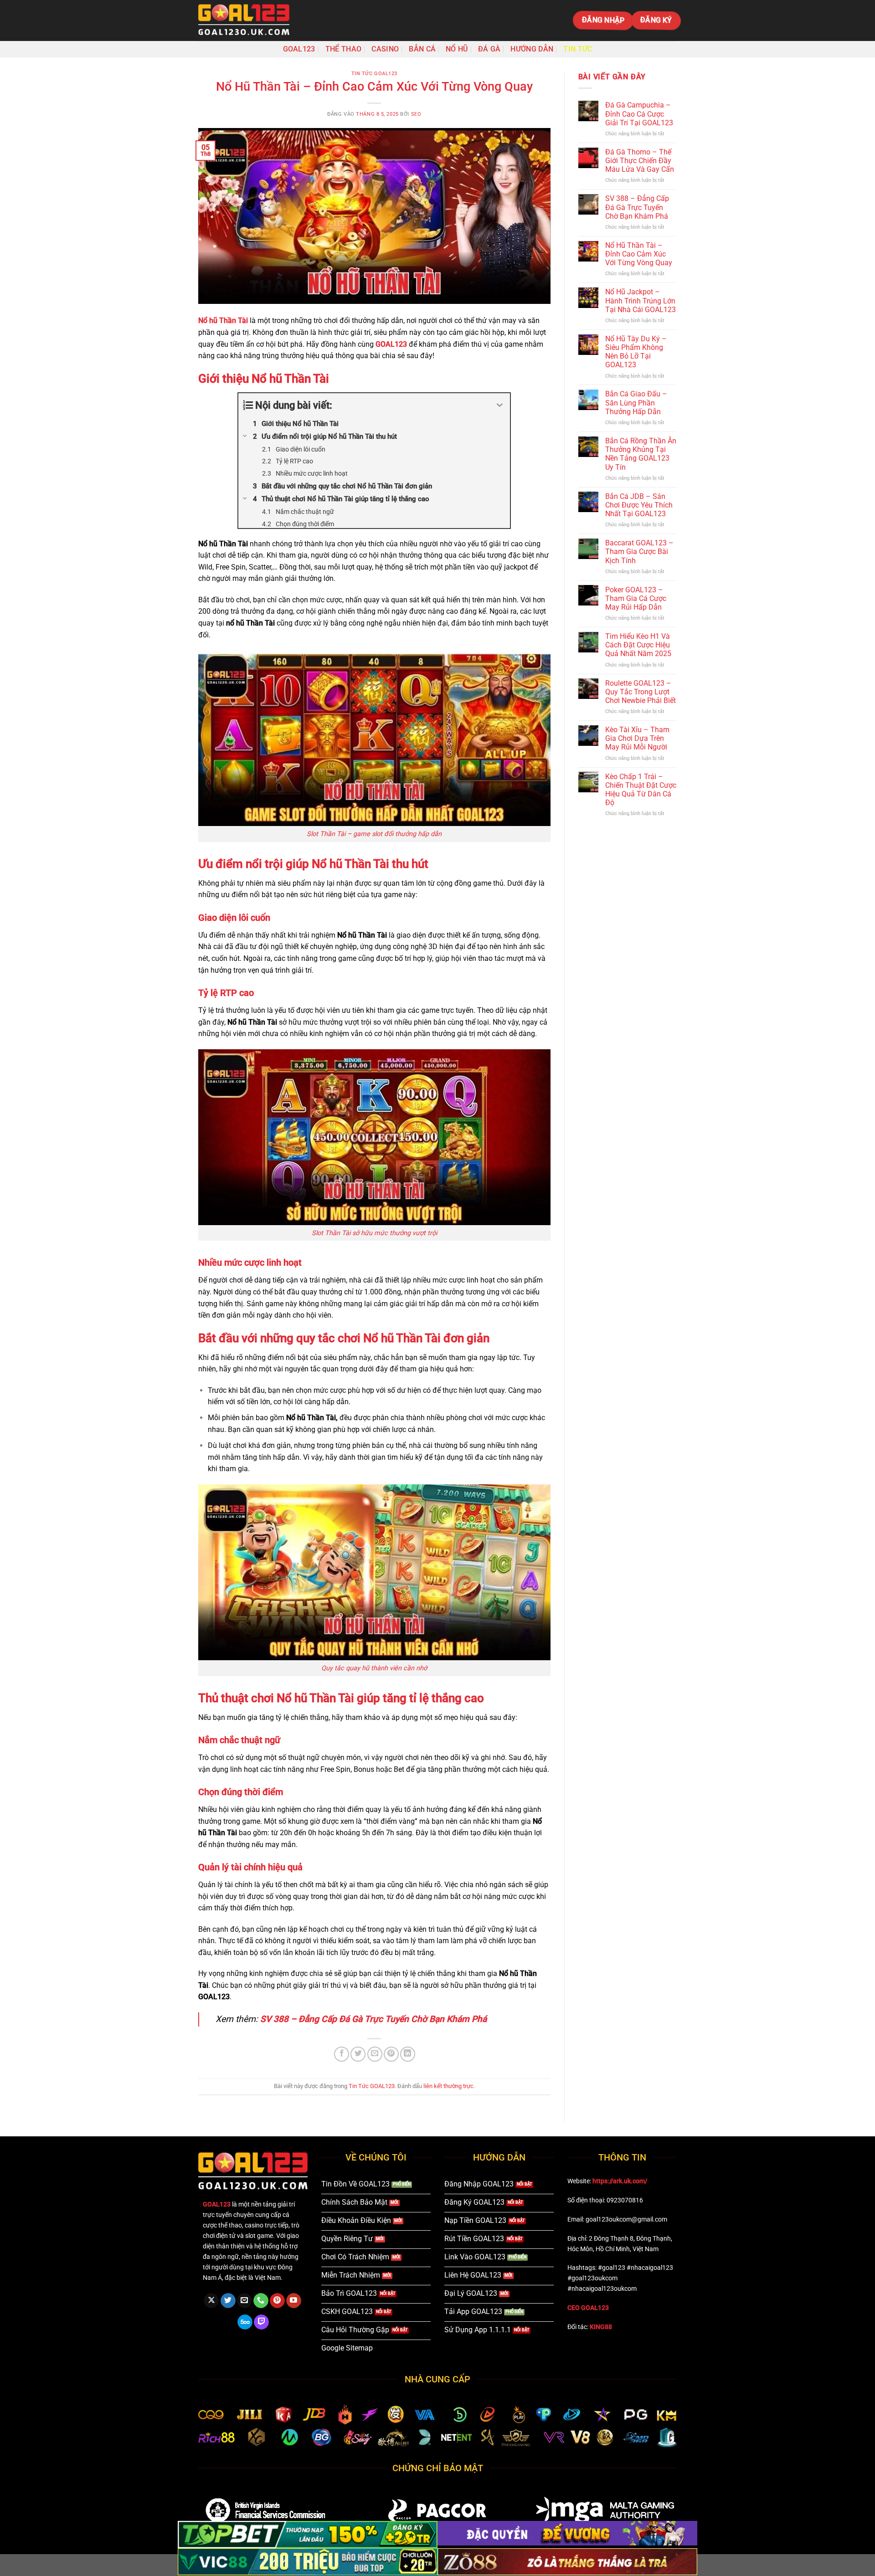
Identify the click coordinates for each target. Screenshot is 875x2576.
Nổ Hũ (457, 49)
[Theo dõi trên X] (211, 2301)
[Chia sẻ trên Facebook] (342, 2054)
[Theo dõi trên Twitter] (228, 2301)
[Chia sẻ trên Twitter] (358, 2054)
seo (416, 114)
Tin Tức (578, 49)
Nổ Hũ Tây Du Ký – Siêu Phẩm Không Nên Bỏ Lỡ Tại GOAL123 (636, 352)
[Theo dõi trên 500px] (245, 2322)
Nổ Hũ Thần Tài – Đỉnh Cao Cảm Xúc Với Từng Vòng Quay (639, 254)
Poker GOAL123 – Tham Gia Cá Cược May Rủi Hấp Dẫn (636, 598)
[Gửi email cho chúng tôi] (244, 2301)
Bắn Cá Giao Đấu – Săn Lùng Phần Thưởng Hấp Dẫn (636, 403)
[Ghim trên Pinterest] (391, 2054)
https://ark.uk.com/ (620, 2181)
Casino (385, 49)
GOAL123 (299, 49)
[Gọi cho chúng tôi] (261, 2301)
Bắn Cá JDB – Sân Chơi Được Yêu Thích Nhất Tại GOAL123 (639, 505)
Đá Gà (489, 49)
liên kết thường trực (448, 2086)
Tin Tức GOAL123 (374, 74)
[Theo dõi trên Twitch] (261, 2322)
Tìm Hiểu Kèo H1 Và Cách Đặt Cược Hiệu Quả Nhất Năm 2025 (638, 645)
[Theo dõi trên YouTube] (294, 2301)
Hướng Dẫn (532, 49)
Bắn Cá (422, 49)
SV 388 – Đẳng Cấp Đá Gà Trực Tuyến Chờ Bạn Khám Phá (373, 2019)
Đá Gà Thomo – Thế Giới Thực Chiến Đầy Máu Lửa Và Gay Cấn (640, 161)
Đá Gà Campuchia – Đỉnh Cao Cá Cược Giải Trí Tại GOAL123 (639, 114)
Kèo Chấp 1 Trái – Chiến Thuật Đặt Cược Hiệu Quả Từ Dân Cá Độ (641, 789)
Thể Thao (344, 49)
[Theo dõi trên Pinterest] (277, 2301)
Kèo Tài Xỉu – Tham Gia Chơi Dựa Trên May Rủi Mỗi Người (637, 738)
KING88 (601, 2327)
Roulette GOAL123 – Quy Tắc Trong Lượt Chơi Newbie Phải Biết (641, 691)
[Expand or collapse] (500, 405)
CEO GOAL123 (588, 2308)
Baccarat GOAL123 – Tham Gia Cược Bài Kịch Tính (639, 552)
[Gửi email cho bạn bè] (375, 2054)
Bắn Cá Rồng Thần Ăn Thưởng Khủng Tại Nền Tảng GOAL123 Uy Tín (641, 454)
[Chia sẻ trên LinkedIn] (408, 2054)
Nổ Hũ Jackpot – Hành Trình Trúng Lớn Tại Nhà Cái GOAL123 (641, 300)
